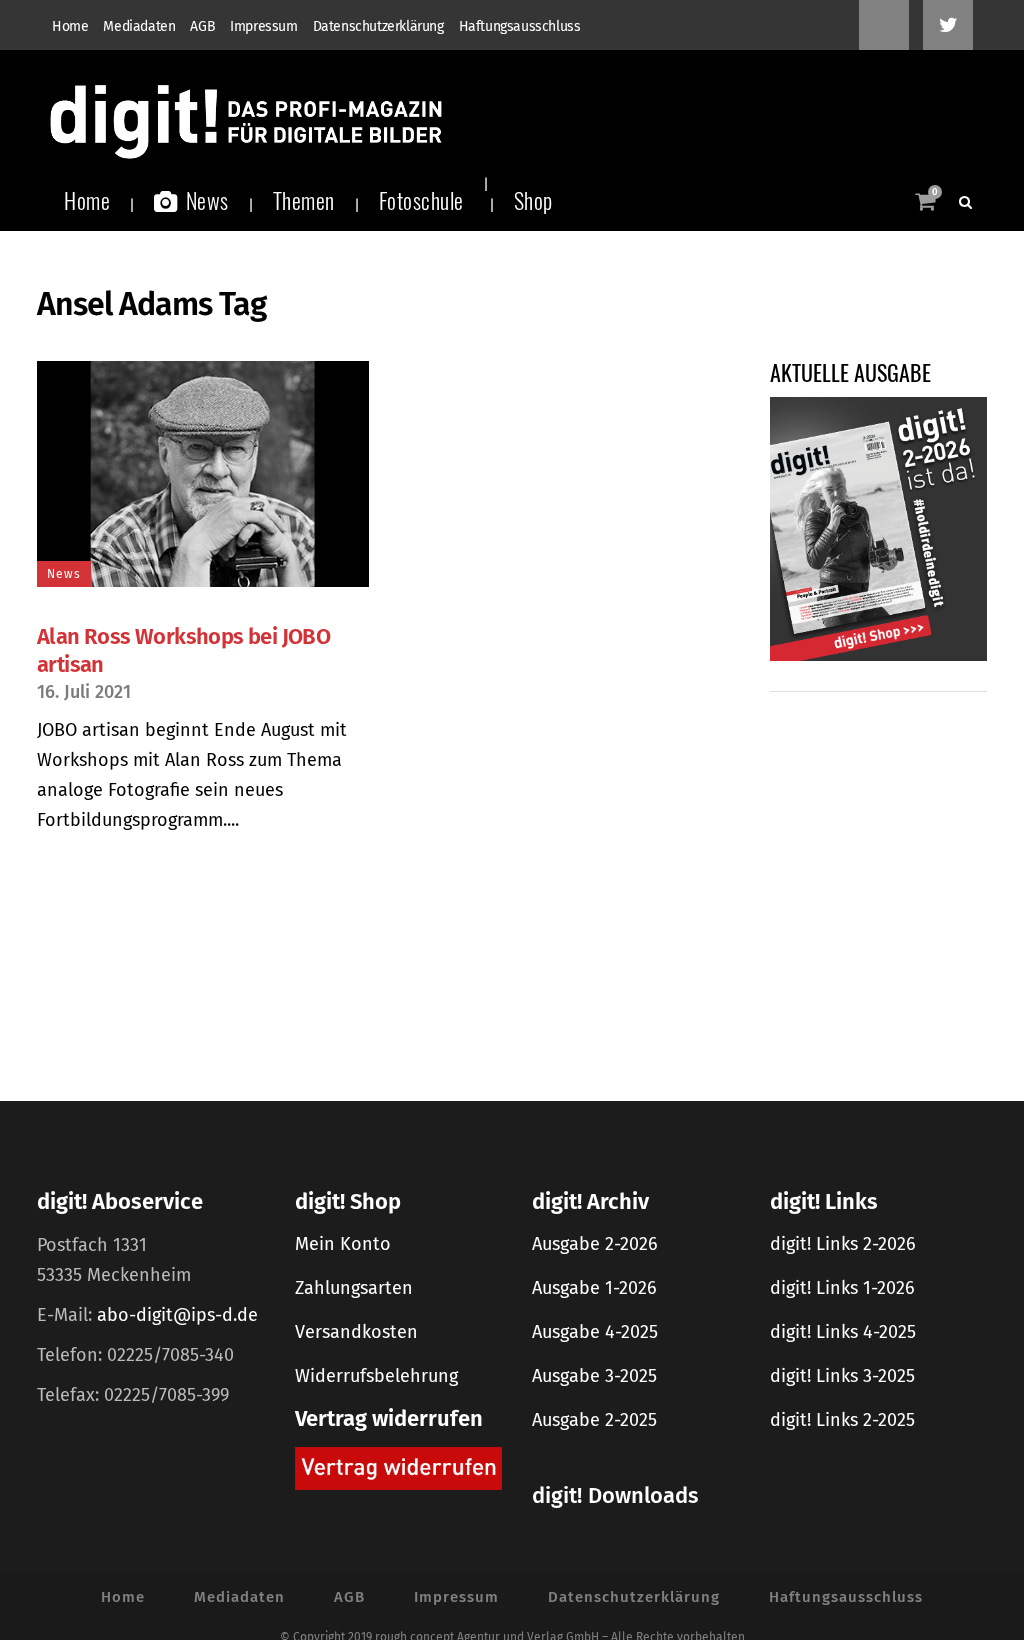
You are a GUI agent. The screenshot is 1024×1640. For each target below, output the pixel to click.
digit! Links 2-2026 (843, 1244)
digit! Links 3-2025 (842, 1376)
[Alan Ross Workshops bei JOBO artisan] (203, 474)
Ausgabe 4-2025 (595, 1332)
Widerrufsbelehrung (376, 1376)
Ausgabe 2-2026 (595, 1244)
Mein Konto (343, 1244)
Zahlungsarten (354, 1288)
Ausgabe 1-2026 (594, 1288)
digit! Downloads (615, 1495)
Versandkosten (356, 1332)
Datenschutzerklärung (378, 26)
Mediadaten (139, 26)
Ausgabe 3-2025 (594, 1376)
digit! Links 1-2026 (842, 1288)
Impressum (263, 26)
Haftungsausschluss (520, 26)
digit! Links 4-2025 (843, 1332)
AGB (202, 26)
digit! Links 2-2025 (842, 1420)
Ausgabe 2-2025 (594, 1420)
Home (70, 26)
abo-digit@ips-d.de (177, 1315)
